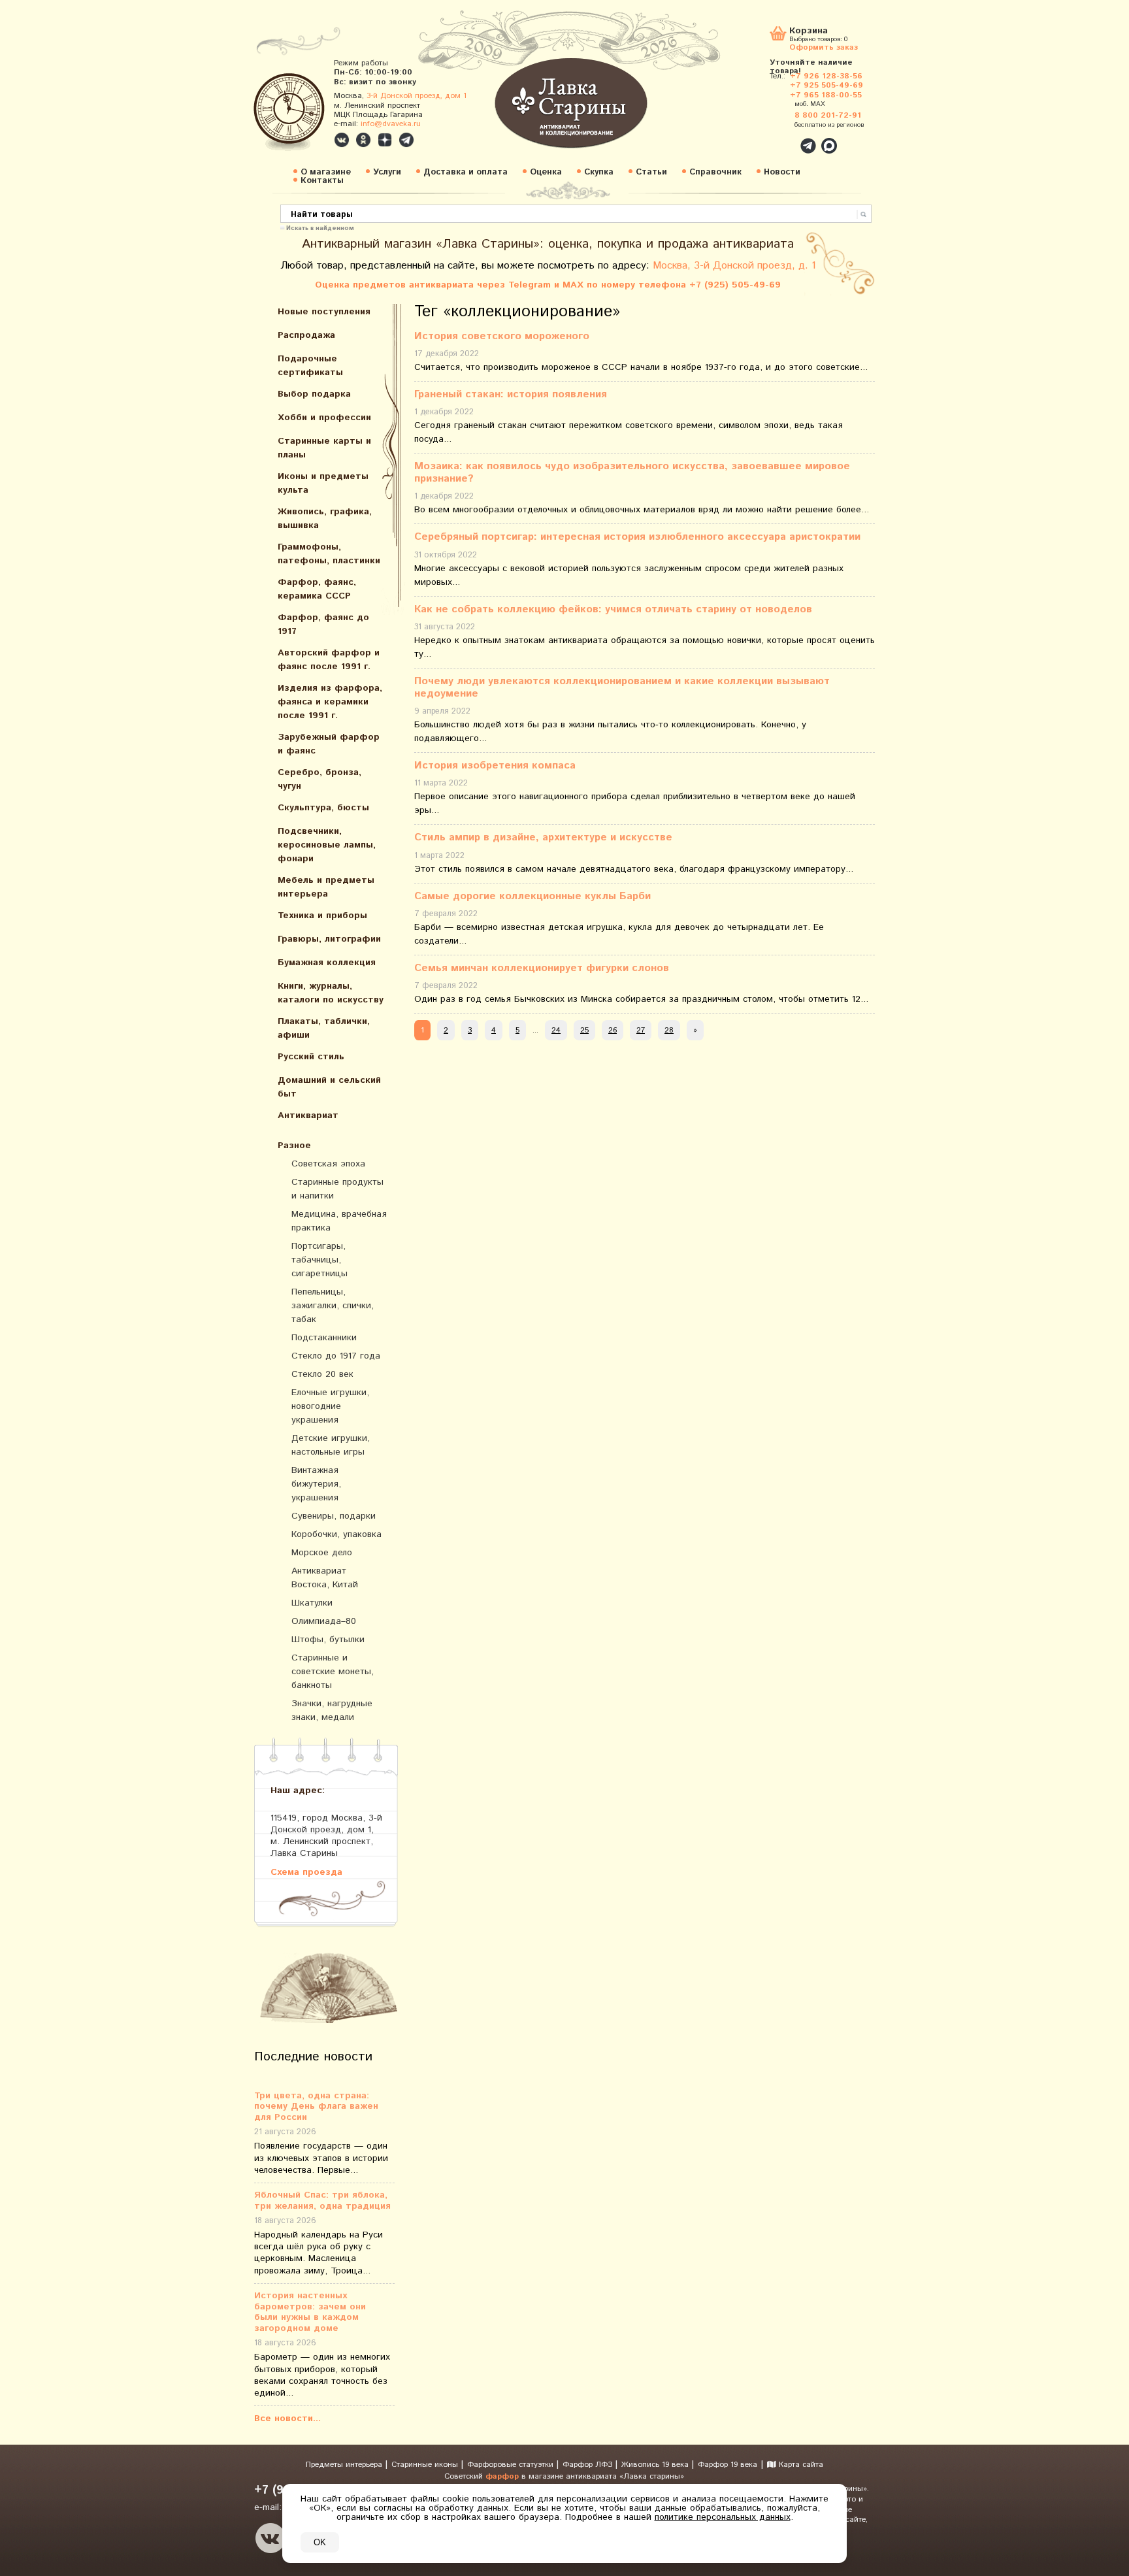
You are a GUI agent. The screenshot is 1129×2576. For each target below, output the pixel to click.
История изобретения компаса (495, 766)
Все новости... (287, 2419)
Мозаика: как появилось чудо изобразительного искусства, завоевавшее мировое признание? (632, 472)
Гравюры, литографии (329, 939)
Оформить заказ (824, 47)
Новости (782, 172)
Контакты (322, 181)
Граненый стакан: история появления (511, 394)
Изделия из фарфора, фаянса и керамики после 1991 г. (330, 702)
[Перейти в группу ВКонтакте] (342, 140)
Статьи (651, 172)
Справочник (715, 172)
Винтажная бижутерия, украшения (316, 1484)
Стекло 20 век (322, 1374)
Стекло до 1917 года (336, 1356)
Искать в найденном (320, 227)
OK (320, 2542)
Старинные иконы (426, 2465)
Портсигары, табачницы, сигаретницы (319, 1260)
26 (613, 1030)
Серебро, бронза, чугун (319, 779)
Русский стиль (311, 1057)
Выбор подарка (314, 394)
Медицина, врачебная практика (339, 1221)
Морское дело (322, 1553)
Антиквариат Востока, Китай (325, 1578)
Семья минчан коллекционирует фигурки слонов (542, 968)
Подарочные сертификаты (310, 366)
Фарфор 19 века (728, 2465)
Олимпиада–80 (324, 1621)
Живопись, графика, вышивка (325, 519)
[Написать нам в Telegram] (780, 139)
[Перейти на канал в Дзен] (385, 140)
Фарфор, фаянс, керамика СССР (317, 589)
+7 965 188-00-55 (826, 95)
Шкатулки (312, 1603)
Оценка (546, 172)
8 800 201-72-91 (828, 115)
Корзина (809, 32)
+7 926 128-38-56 (826, 76)
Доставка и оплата (466, 172)
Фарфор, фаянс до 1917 (323, 624)
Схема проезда (306, 1872)
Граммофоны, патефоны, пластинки (329, 554)
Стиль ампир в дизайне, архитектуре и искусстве (543, 837)
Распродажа (306, 335)
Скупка (599, 172)
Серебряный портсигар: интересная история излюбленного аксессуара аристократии (637, 537)
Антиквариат (308, 1115)
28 (669, 1030)
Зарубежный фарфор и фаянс (329, 744)
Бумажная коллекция (327, 963)
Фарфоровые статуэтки (512, 2465)
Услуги (387, 172)
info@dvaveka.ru (391, 124)
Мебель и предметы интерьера (326, 887)
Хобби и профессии (324, 418)
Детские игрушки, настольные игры (331, 1445)
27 (641, 1030)
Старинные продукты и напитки (337, 1189)
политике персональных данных (723, 2517)
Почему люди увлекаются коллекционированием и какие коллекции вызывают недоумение (622, 687)
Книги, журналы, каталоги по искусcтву (331, 993)
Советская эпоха (328, 1164)
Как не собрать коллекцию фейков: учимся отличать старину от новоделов (613, 609)
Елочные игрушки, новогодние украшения (330, 1406)
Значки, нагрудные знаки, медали (332, 1710)
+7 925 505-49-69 (826, 85)
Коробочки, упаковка (336, 1534)
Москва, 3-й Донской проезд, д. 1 (734, 266)
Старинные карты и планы (324, 448)
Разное (294, 1146)
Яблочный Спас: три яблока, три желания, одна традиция (322, 2201)
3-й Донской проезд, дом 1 (417, 96)
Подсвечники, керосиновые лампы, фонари (327, 845)
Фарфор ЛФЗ (589, 2465)
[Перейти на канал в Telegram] (406, 140)
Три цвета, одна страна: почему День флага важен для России (316, 2107)
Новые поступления (324, 312)
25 (584, 1030)
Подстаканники (324, 1338)
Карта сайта (800, 2465)
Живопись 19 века (656, 2465)
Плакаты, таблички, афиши (324, 1028)
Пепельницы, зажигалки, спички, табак (333, 1306)
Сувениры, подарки (334, 1516)
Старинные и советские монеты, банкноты (333, 1672)
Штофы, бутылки (328, 1640)
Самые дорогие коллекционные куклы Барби (532, 896)
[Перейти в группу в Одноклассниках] (363, 140)
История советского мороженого (502, 336)
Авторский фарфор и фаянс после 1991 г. (329, 660)
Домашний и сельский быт (329, 1087)
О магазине (326, 172)
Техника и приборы (322, 916)
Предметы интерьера (345, 2465)
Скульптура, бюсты (323, 808)
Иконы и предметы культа (323, 483)
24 (556, 1030)
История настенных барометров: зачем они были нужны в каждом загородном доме (310, 2312)
